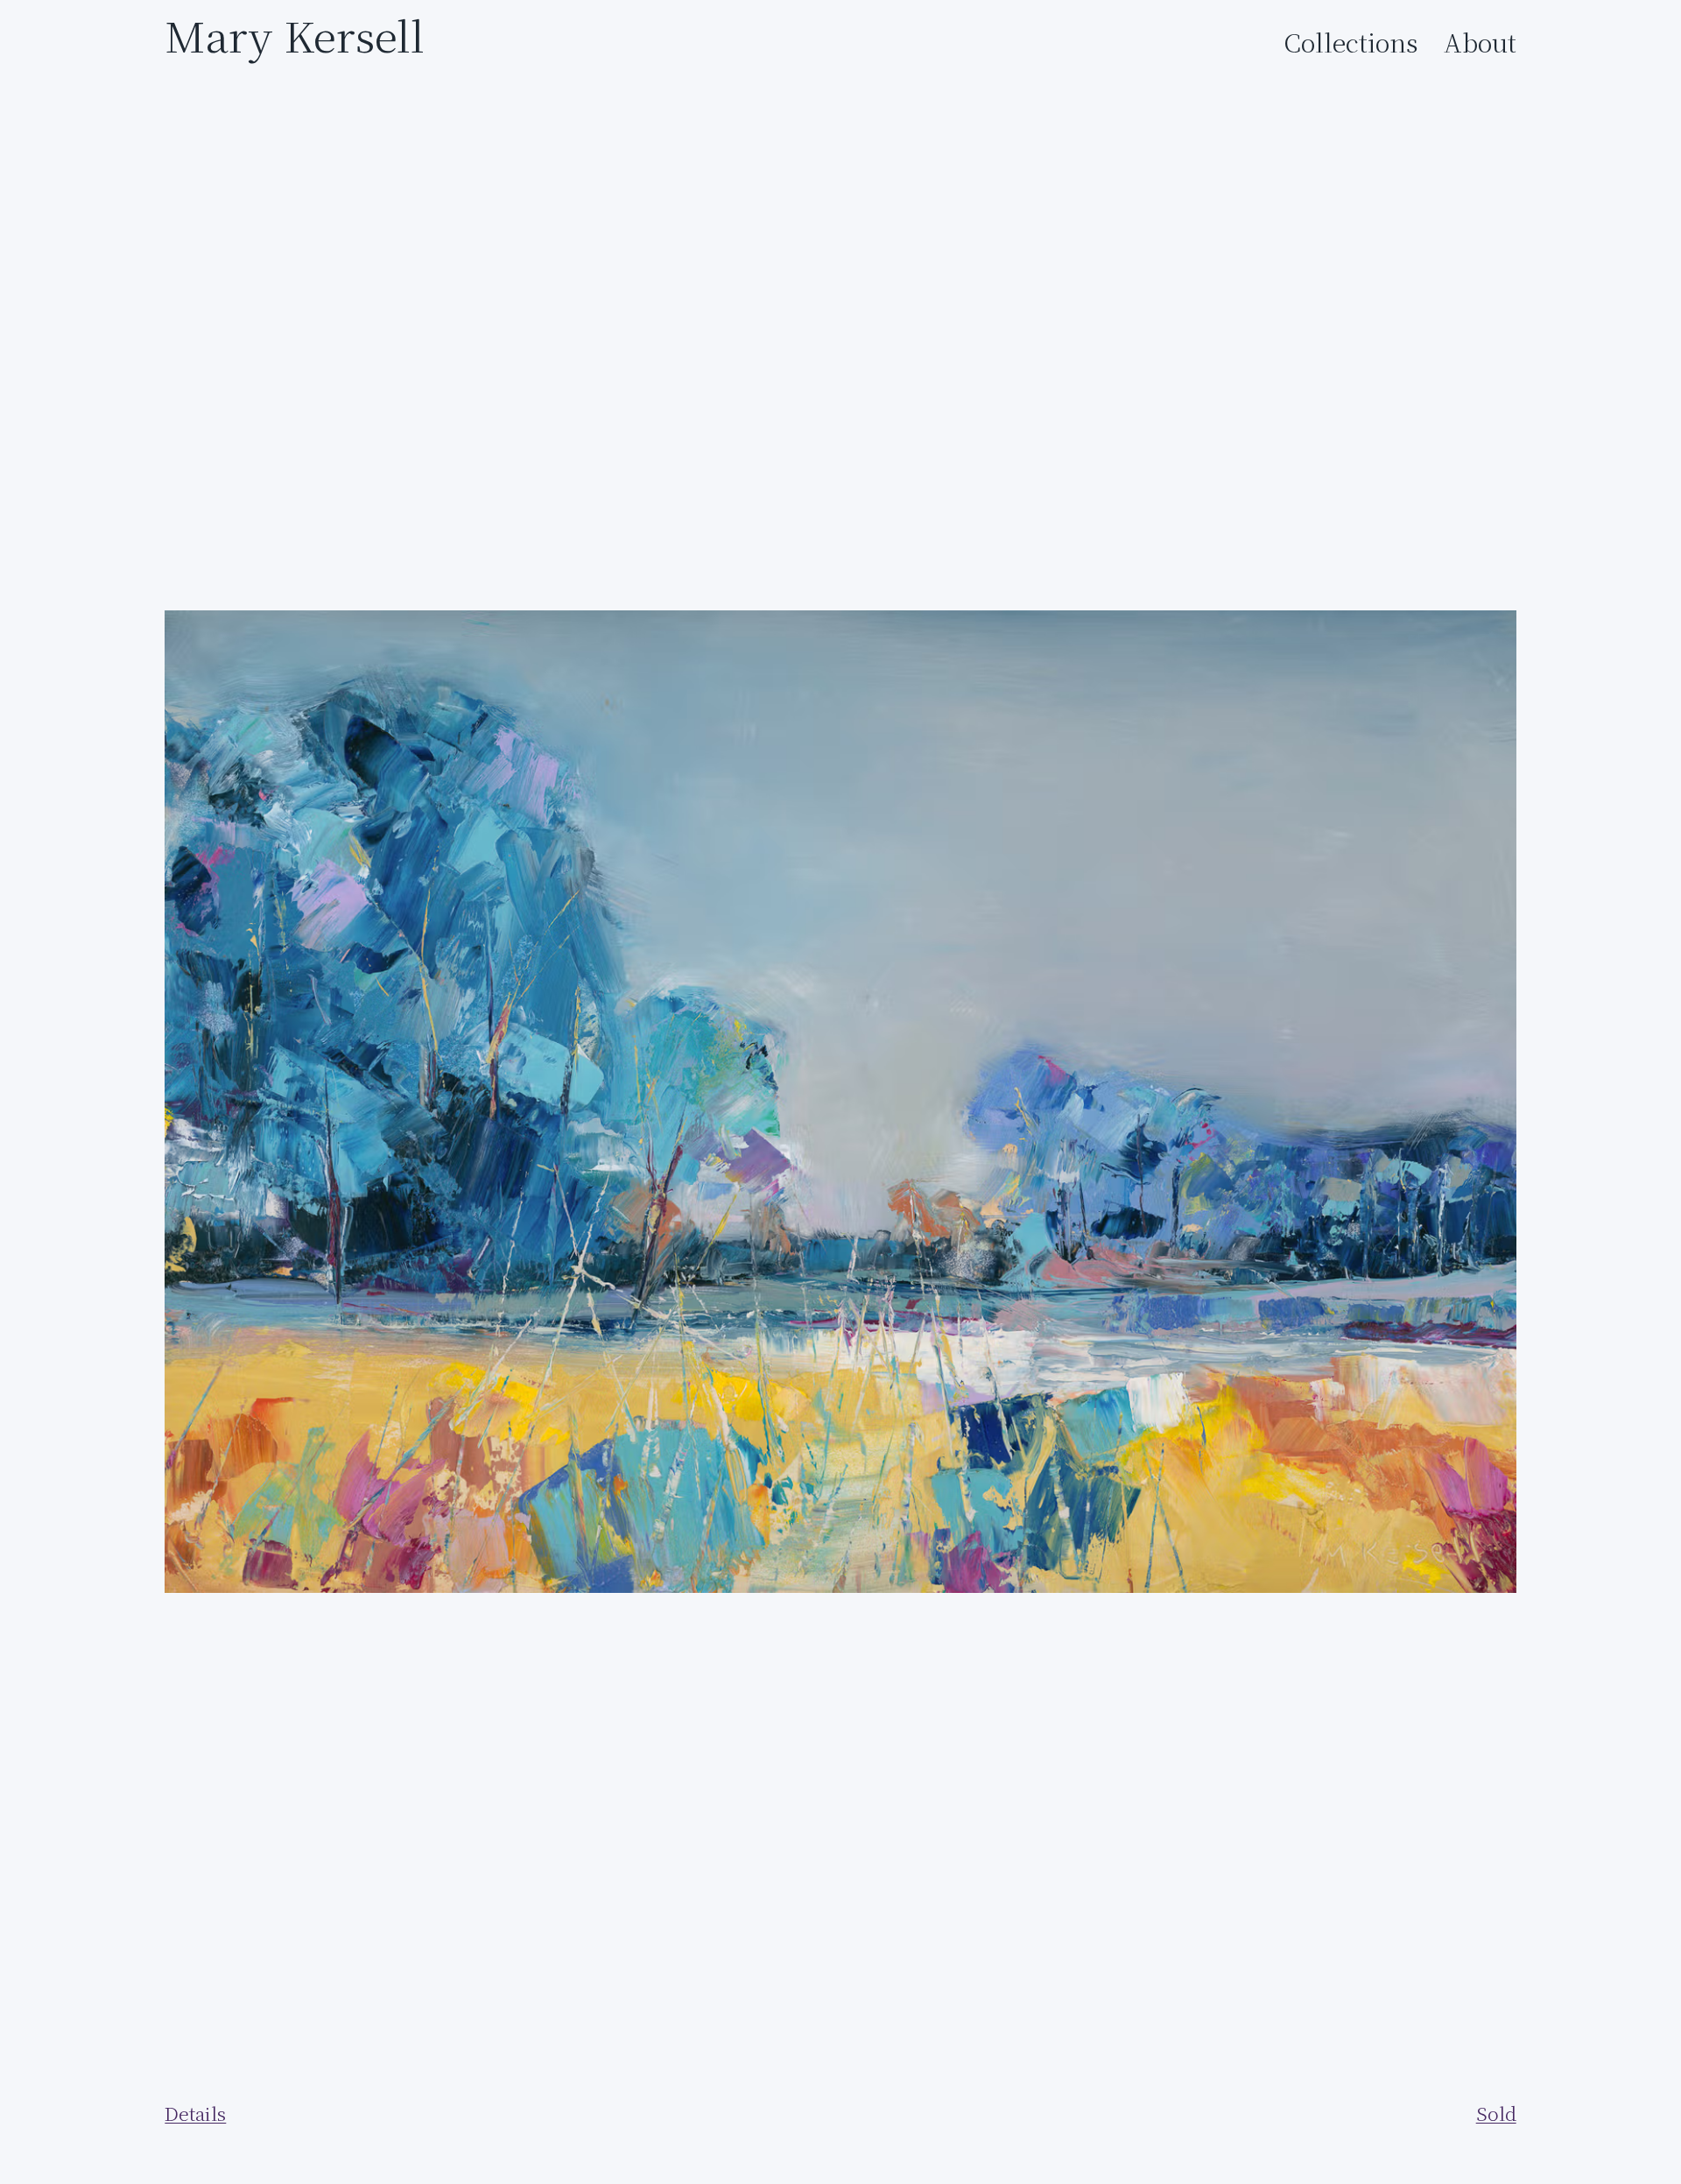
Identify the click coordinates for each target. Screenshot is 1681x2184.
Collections (1351, 43)
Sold (1496, 2114)
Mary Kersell (295, 35)
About (1480, 43)
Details (195, 2114)
